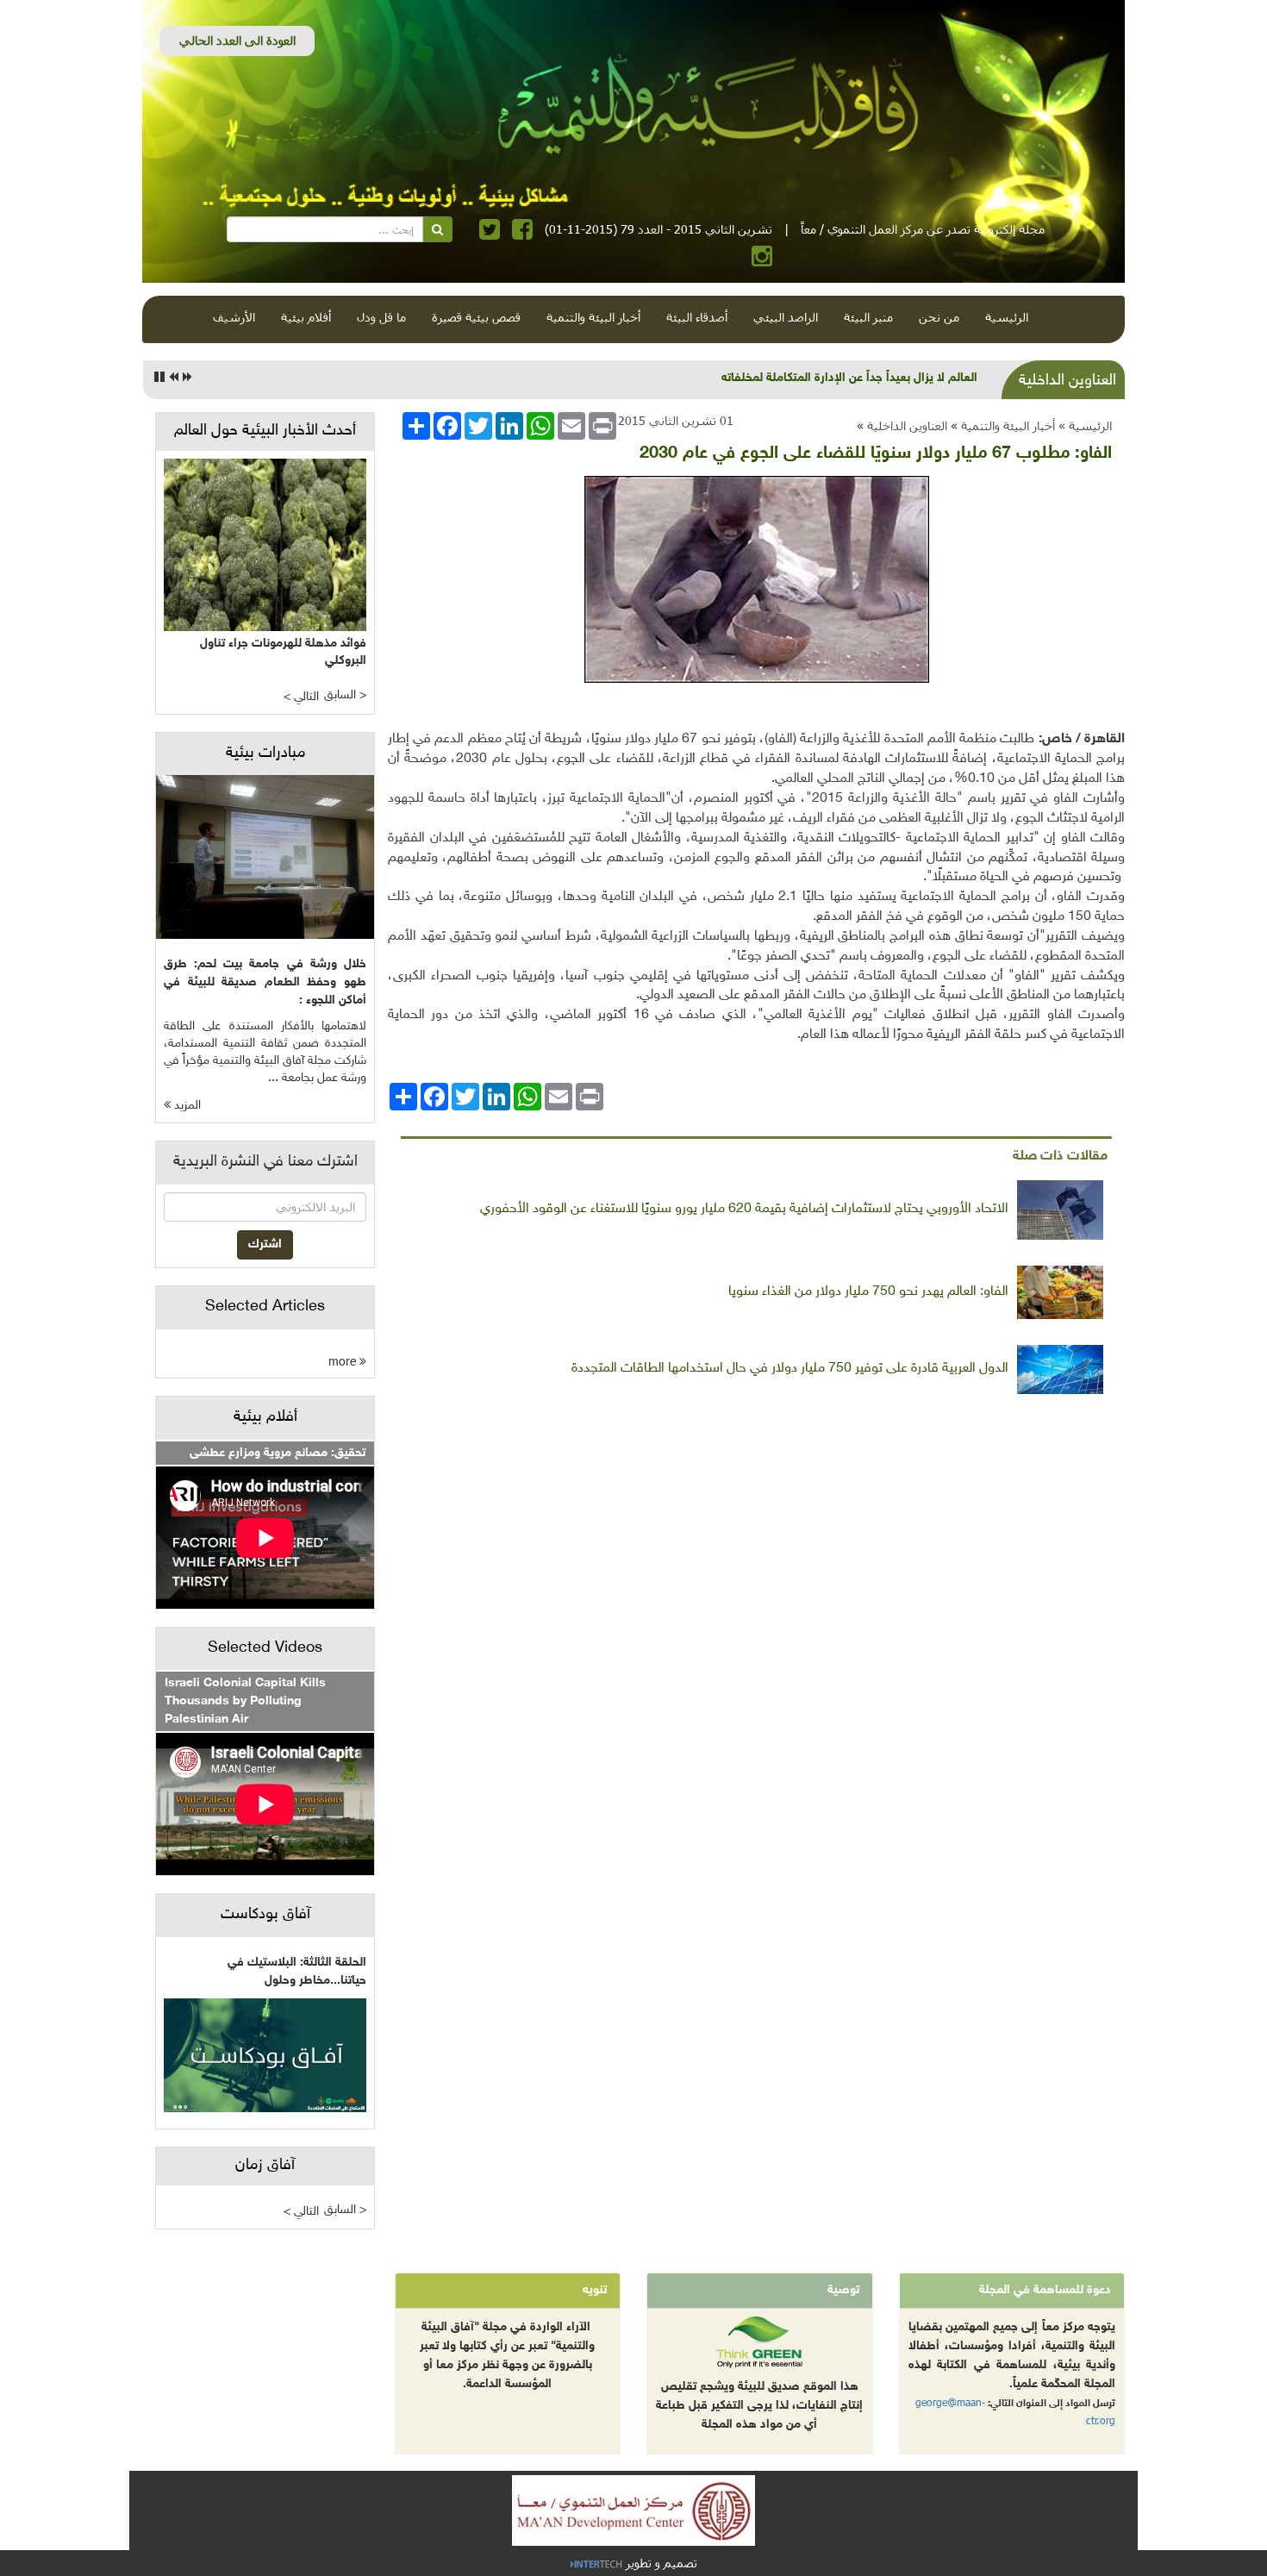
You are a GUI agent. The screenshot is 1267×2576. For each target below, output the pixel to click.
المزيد (186, 1106)
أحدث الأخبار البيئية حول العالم (265, 431)
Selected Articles (265, 1307)
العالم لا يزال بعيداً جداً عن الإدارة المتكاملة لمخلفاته (849, 378)
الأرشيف (234, 317)
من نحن (939, 317)
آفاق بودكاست (265, 1915)
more (344, 1361)
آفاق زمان (265, 2166)
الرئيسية (1007, 317)
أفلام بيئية (306, 317)
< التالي (301, 697)
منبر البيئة (868, 317)
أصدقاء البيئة (697, 317)
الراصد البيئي (786, 317)
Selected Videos (265, 1648)
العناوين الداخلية (907, 425)
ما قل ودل (381, 317)
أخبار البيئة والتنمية (593, 317)
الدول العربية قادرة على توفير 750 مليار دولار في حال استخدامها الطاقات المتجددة (790, 1369)
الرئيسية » (1085, 425)
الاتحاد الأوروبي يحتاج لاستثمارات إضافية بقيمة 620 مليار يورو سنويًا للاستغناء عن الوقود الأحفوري (744, 1209)
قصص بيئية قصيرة (476, 317)
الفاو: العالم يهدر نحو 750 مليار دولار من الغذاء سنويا (868, 1292)
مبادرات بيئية (265, 753)
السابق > (345, 695)
